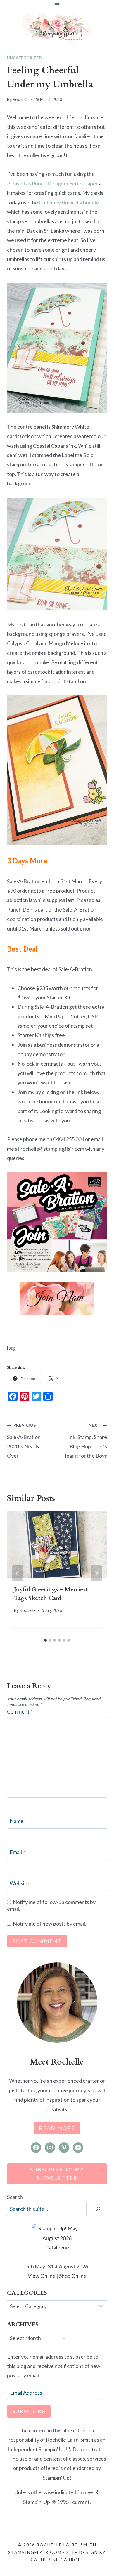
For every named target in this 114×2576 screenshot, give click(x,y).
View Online (42, 2276)
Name (18, 1821)
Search (15, 2197)
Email (17, 1852)
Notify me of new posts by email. (50, 1924)
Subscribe (29, 2411)
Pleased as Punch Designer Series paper (52, 183)
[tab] (45, 1640)
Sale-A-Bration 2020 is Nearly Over (24, 1441)
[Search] (98, 2209)
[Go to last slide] (18, 1573)
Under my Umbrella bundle (69, 202)
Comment (20, 1711)
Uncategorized (24, 58)
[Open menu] (57, 5)
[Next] (96, 1573)
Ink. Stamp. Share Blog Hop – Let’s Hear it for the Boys (85, 1441)
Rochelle (21, 99)
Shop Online (73, 2276)
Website (19, 1883)
